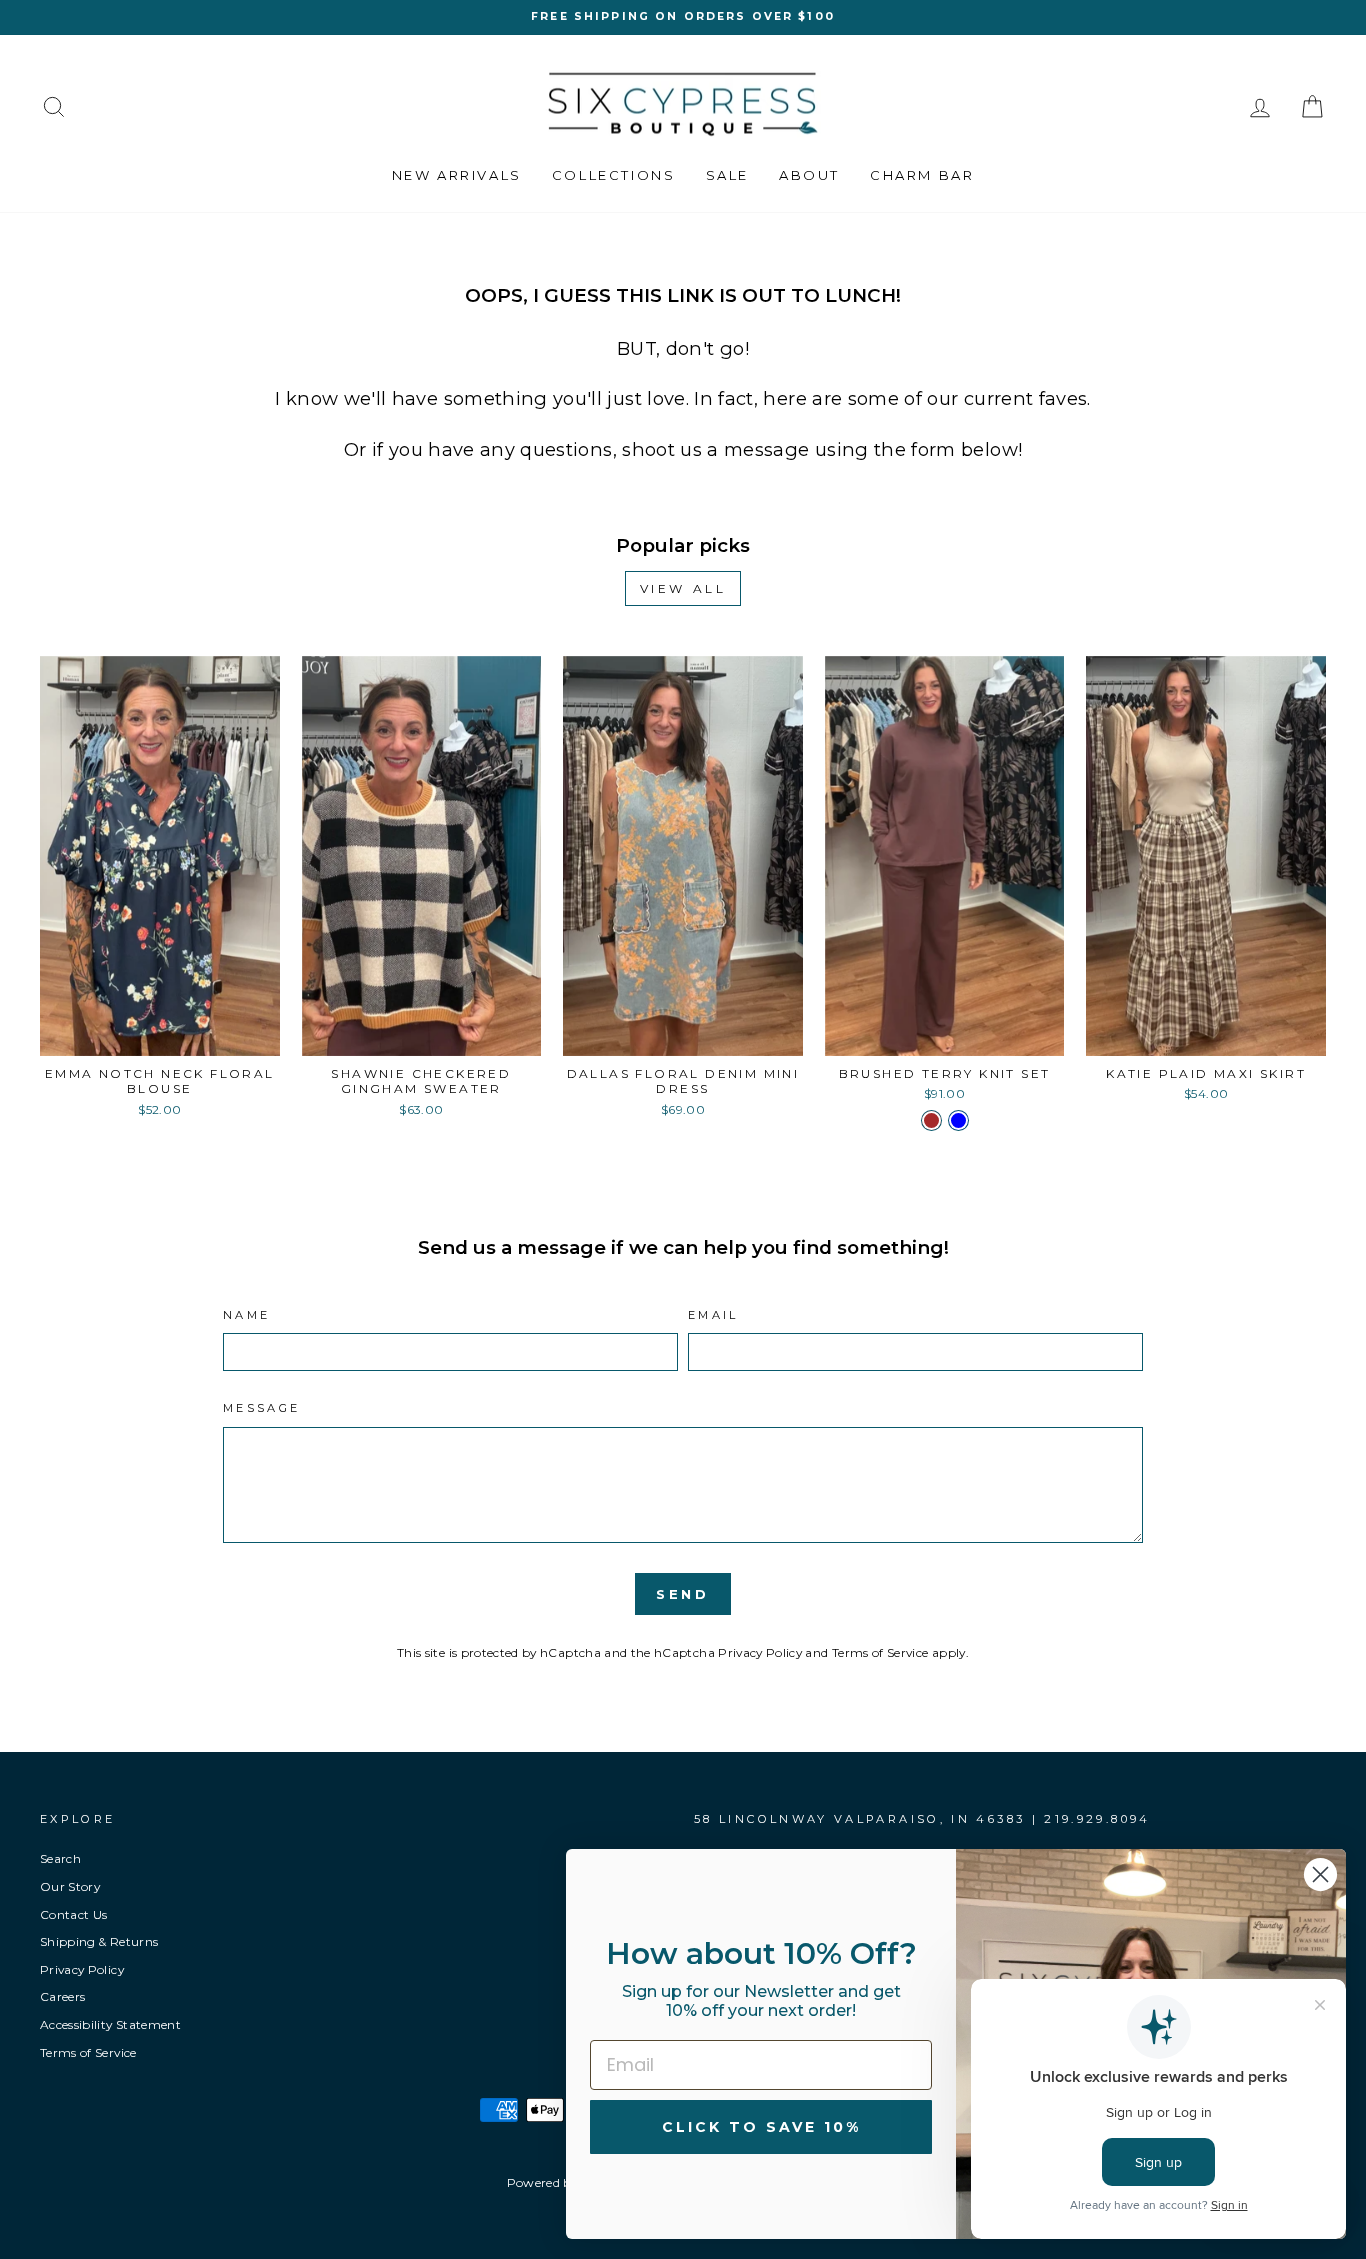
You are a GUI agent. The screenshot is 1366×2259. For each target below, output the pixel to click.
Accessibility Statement (110, 2024)
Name (246, 1315)
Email (713, 1315)
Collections (614, 175)
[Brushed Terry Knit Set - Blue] (958, 1120)
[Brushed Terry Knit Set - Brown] (931, 1120)
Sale (727, 175)
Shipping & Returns (99, 1941)
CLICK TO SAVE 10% (761, 2127)
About (809, 175)
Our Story (70, 1886)
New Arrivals (457, 175)
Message (262, 1408)
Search (60, 1858)
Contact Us (74, 1914)
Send (683, 1594)
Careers (62, 1996)
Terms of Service (880, 1652)
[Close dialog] (1320, 1874)
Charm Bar (922, 175)
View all (683, 588)
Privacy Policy (760, 1652)
